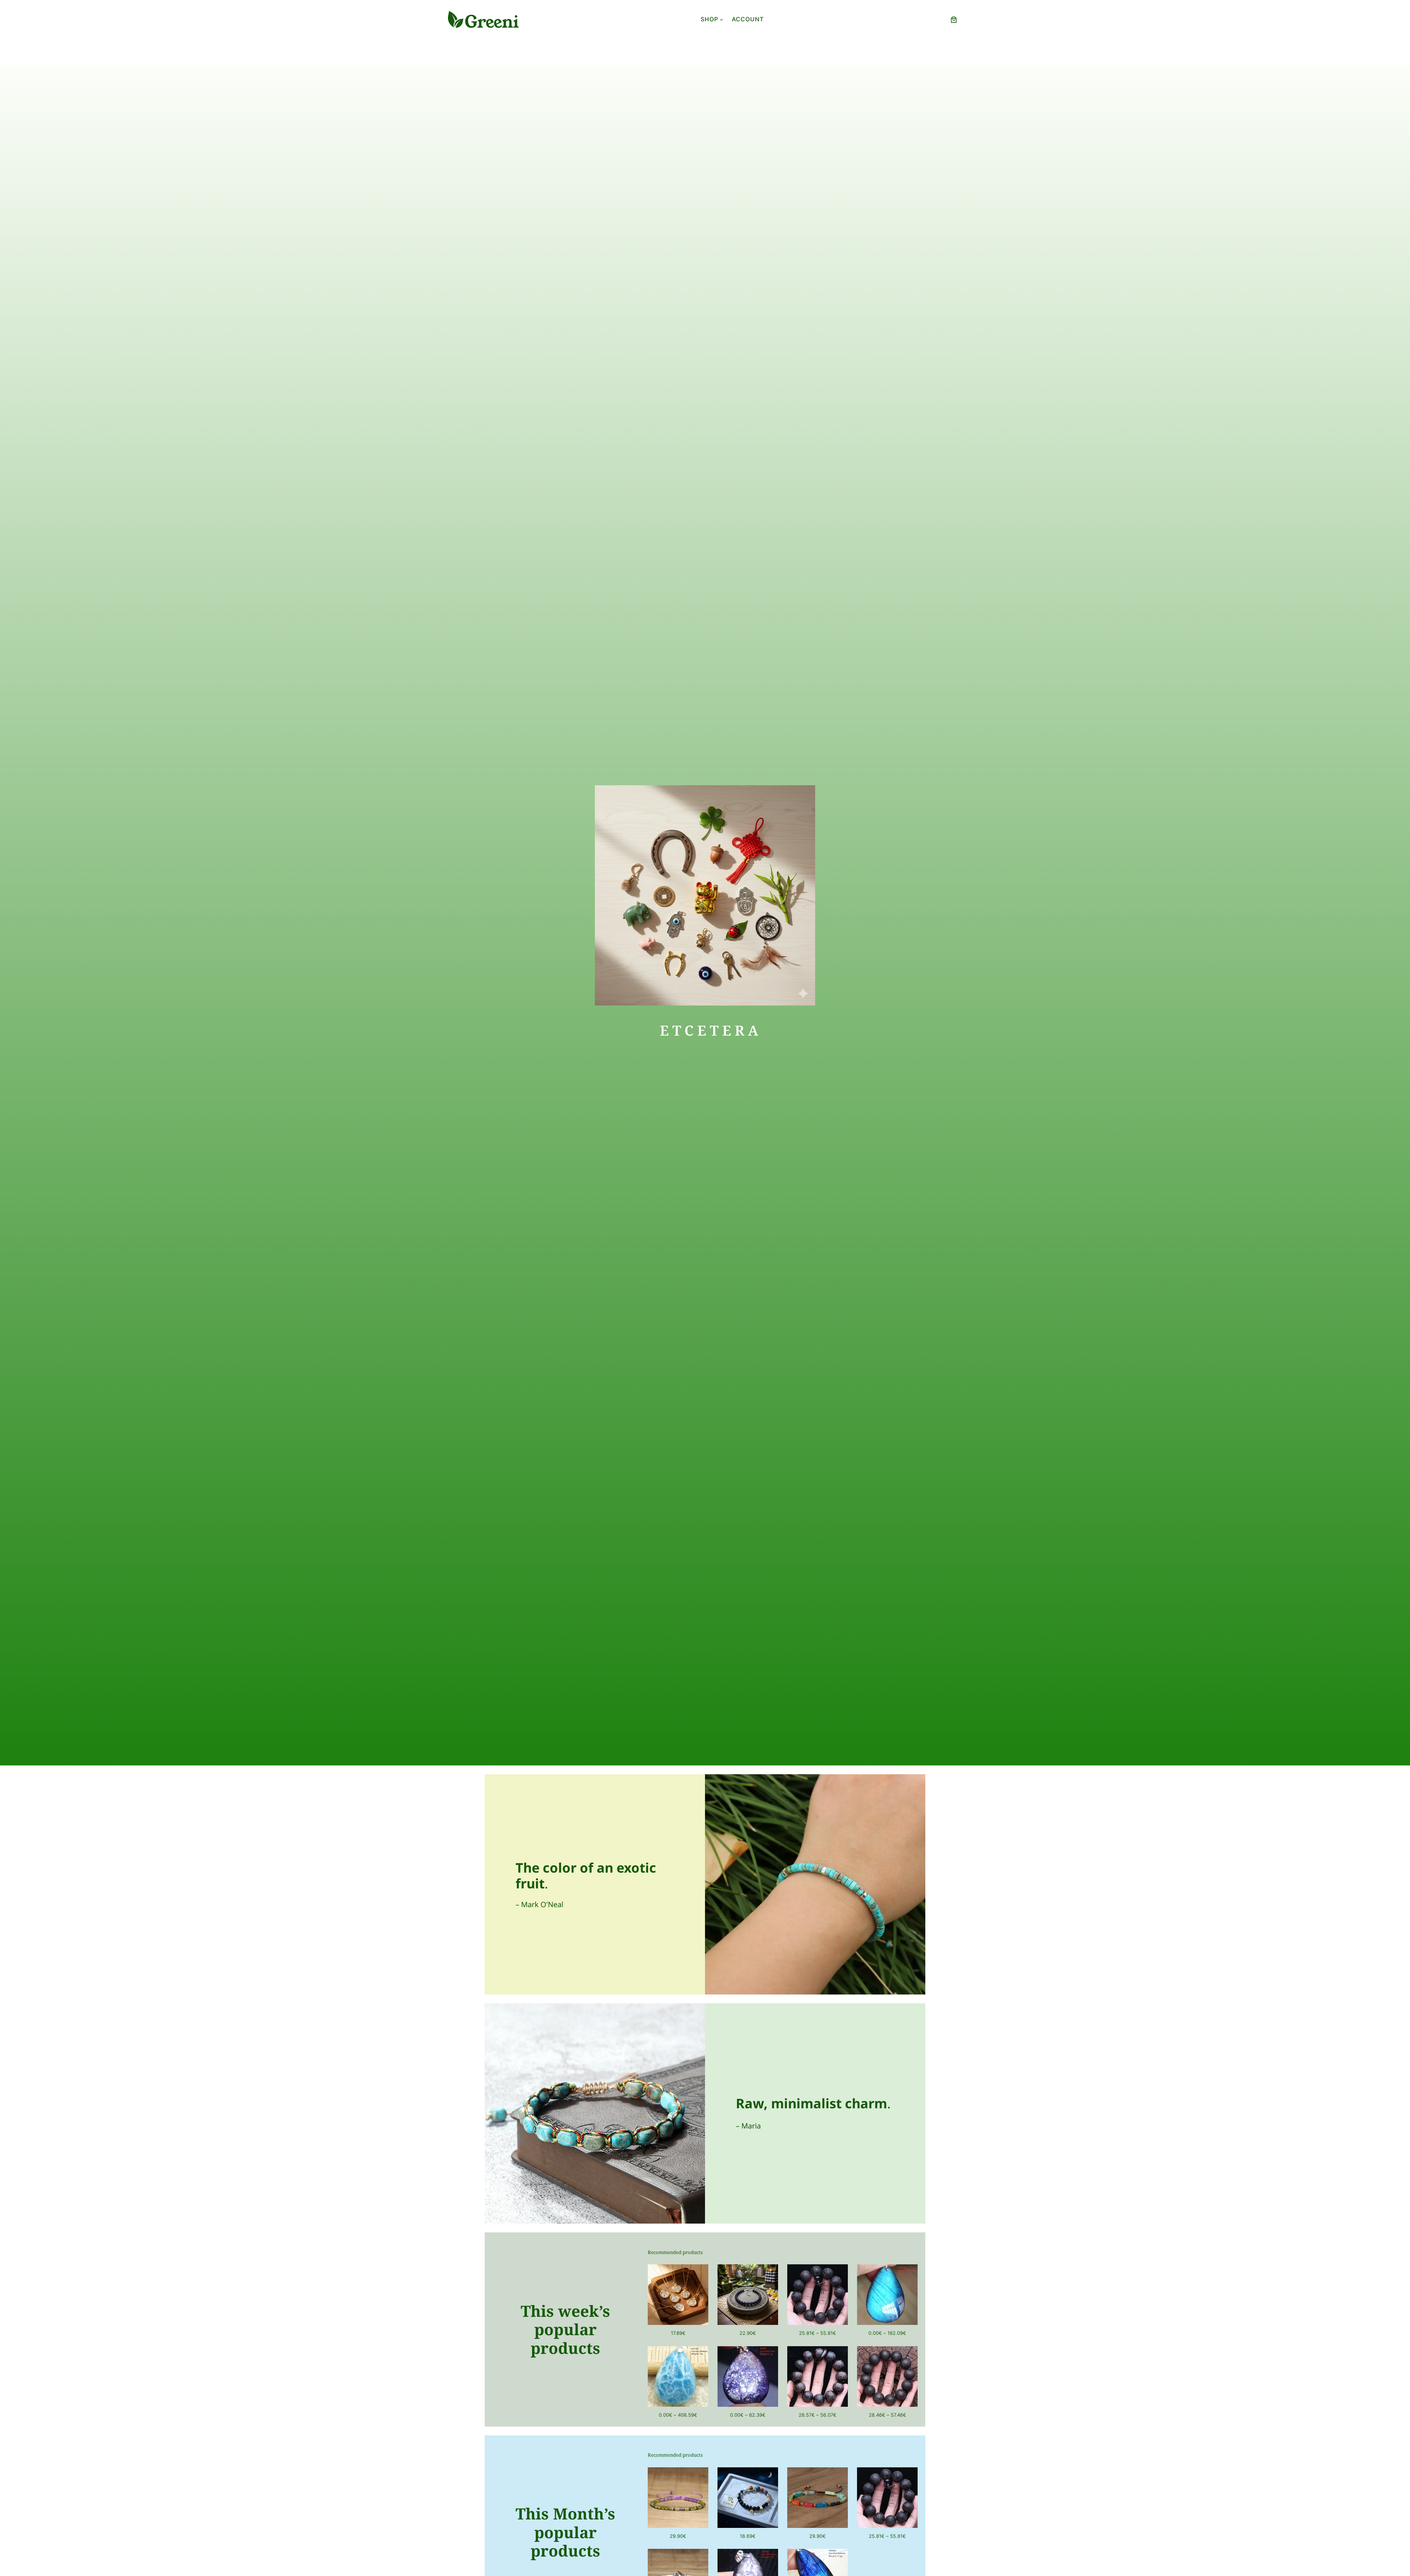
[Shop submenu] (722, 19)
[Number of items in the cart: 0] (954, 20)
